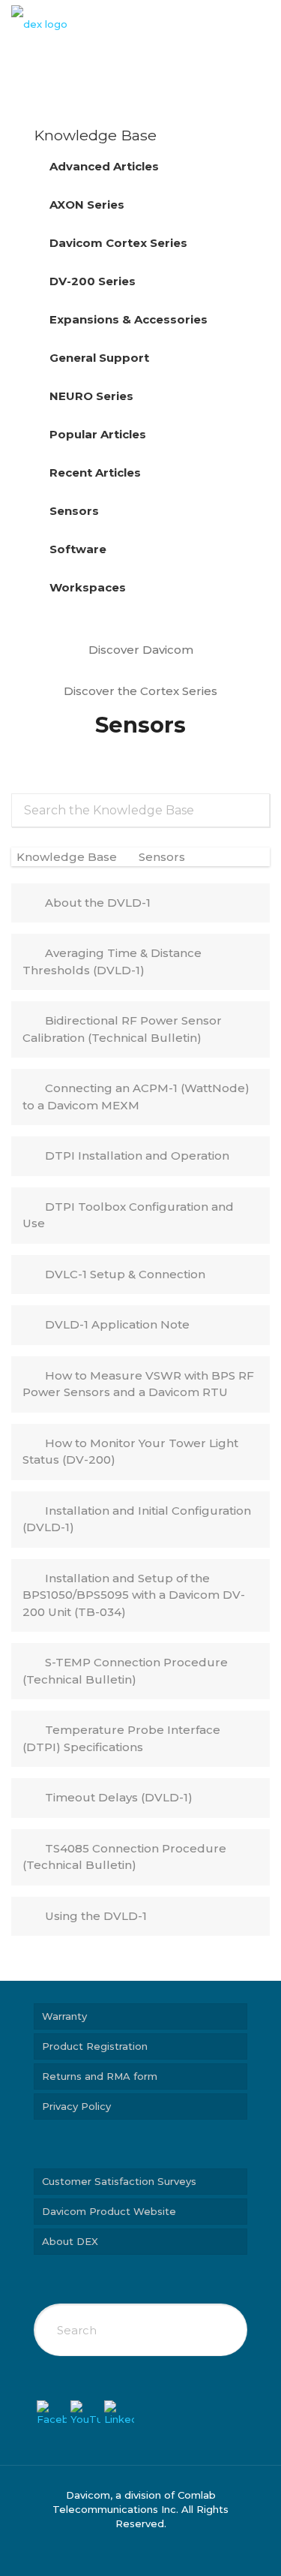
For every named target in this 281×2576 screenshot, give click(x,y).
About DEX (70, 2241)
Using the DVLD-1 (96, 1916)
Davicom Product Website (109, 2211)
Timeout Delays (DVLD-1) (119, 1797)
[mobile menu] (261, 23)
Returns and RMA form (100, 2076)
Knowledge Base (68, 857)
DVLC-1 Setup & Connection (125, 1274)
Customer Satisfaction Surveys (119, 2181)
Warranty (64, 2016)
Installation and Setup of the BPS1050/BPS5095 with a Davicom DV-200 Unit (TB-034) (134, 1595)
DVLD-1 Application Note (117, 1324)
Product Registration (95, 2046)
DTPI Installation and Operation (137, 1156)
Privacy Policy (76, 2106)
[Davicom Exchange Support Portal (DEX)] (39, 23)
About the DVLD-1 (98, 903)
